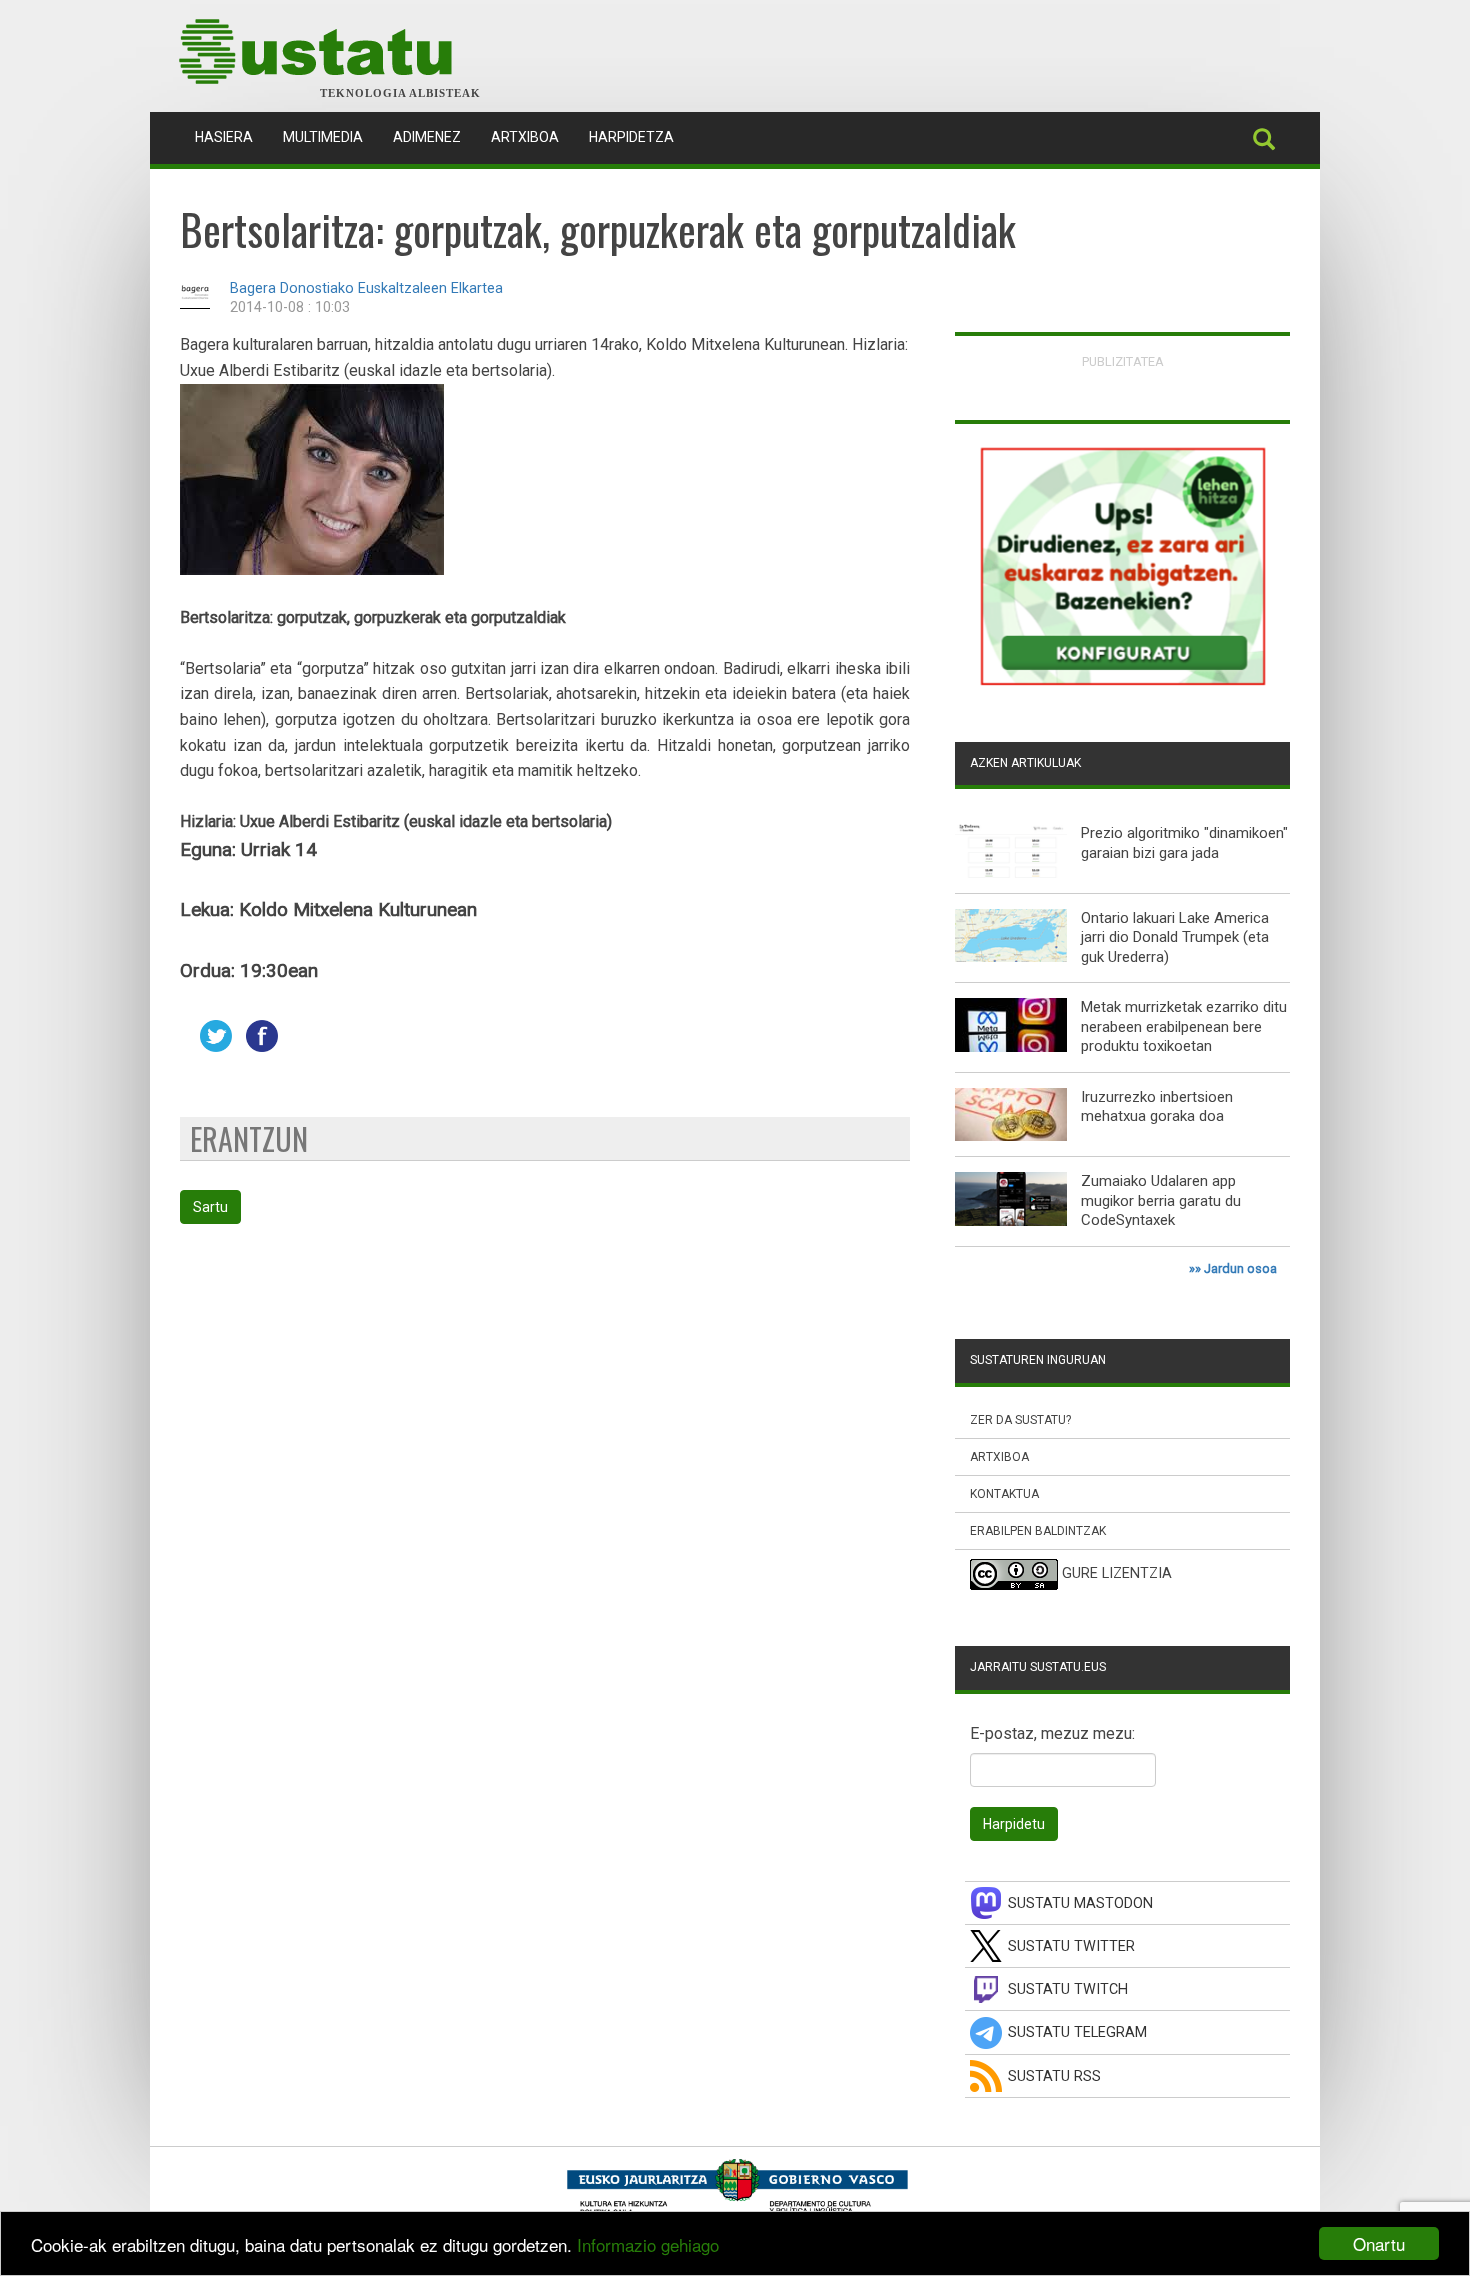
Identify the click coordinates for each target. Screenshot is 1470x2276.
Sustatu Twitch (1068, 1989)
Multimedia (323, 137)
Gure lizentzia (1117, 1574)
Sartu (210, 1207)
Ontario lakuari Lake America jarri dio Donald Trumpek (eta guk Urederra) (1175, 937)
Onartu (1379, 2243)
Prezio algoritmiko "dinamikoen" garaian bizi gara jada (1184, 843)
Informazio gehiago (648, 2244)
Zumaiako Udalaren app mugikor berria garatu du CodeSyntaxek (1161, 1200)
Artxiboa (525, 137)
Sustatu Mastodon (1080, 1903)
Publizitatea (1123, 361)
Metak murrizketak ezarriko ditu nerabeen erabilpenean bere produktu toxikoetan (1184, 1026)
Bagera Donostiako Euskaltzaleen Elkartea (366, 288)
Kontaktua (1004, 1494)
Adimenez (427, 137)
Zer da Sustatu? (1020, 1420)
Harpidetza (631, 137)
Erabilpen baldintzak (1038, 1531)
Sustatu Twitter (1071, 1946)
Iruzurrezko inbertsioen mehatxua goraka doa (1157, 1107)
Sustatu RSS (1054, 2076)
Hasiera (231, 136)
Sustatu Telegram (1077, 2032)
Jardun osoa (1240, 1268)
